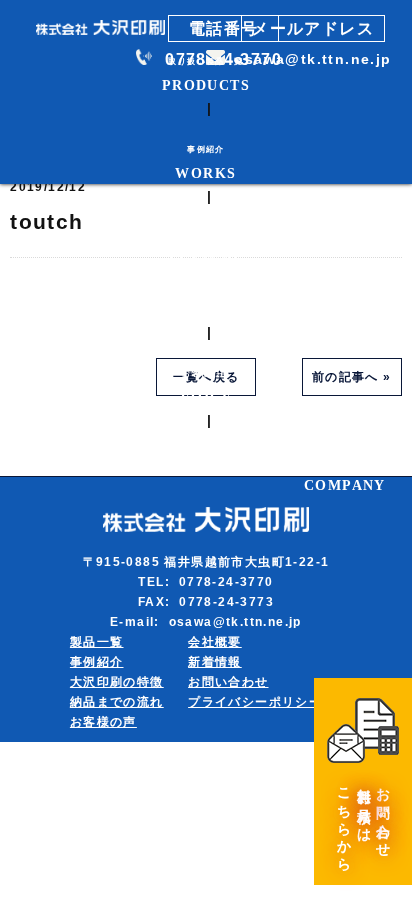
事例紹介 (97, 662)
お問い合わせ (228, 682)
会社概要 (215, 642)
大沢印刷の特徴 (117, 682)
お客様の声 (103, 722)
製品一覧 (97, 642)
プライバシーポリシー (255, 702)
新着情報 (215, 662)
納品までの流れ (117, 702)
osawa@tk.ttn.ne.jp (312, 59)
